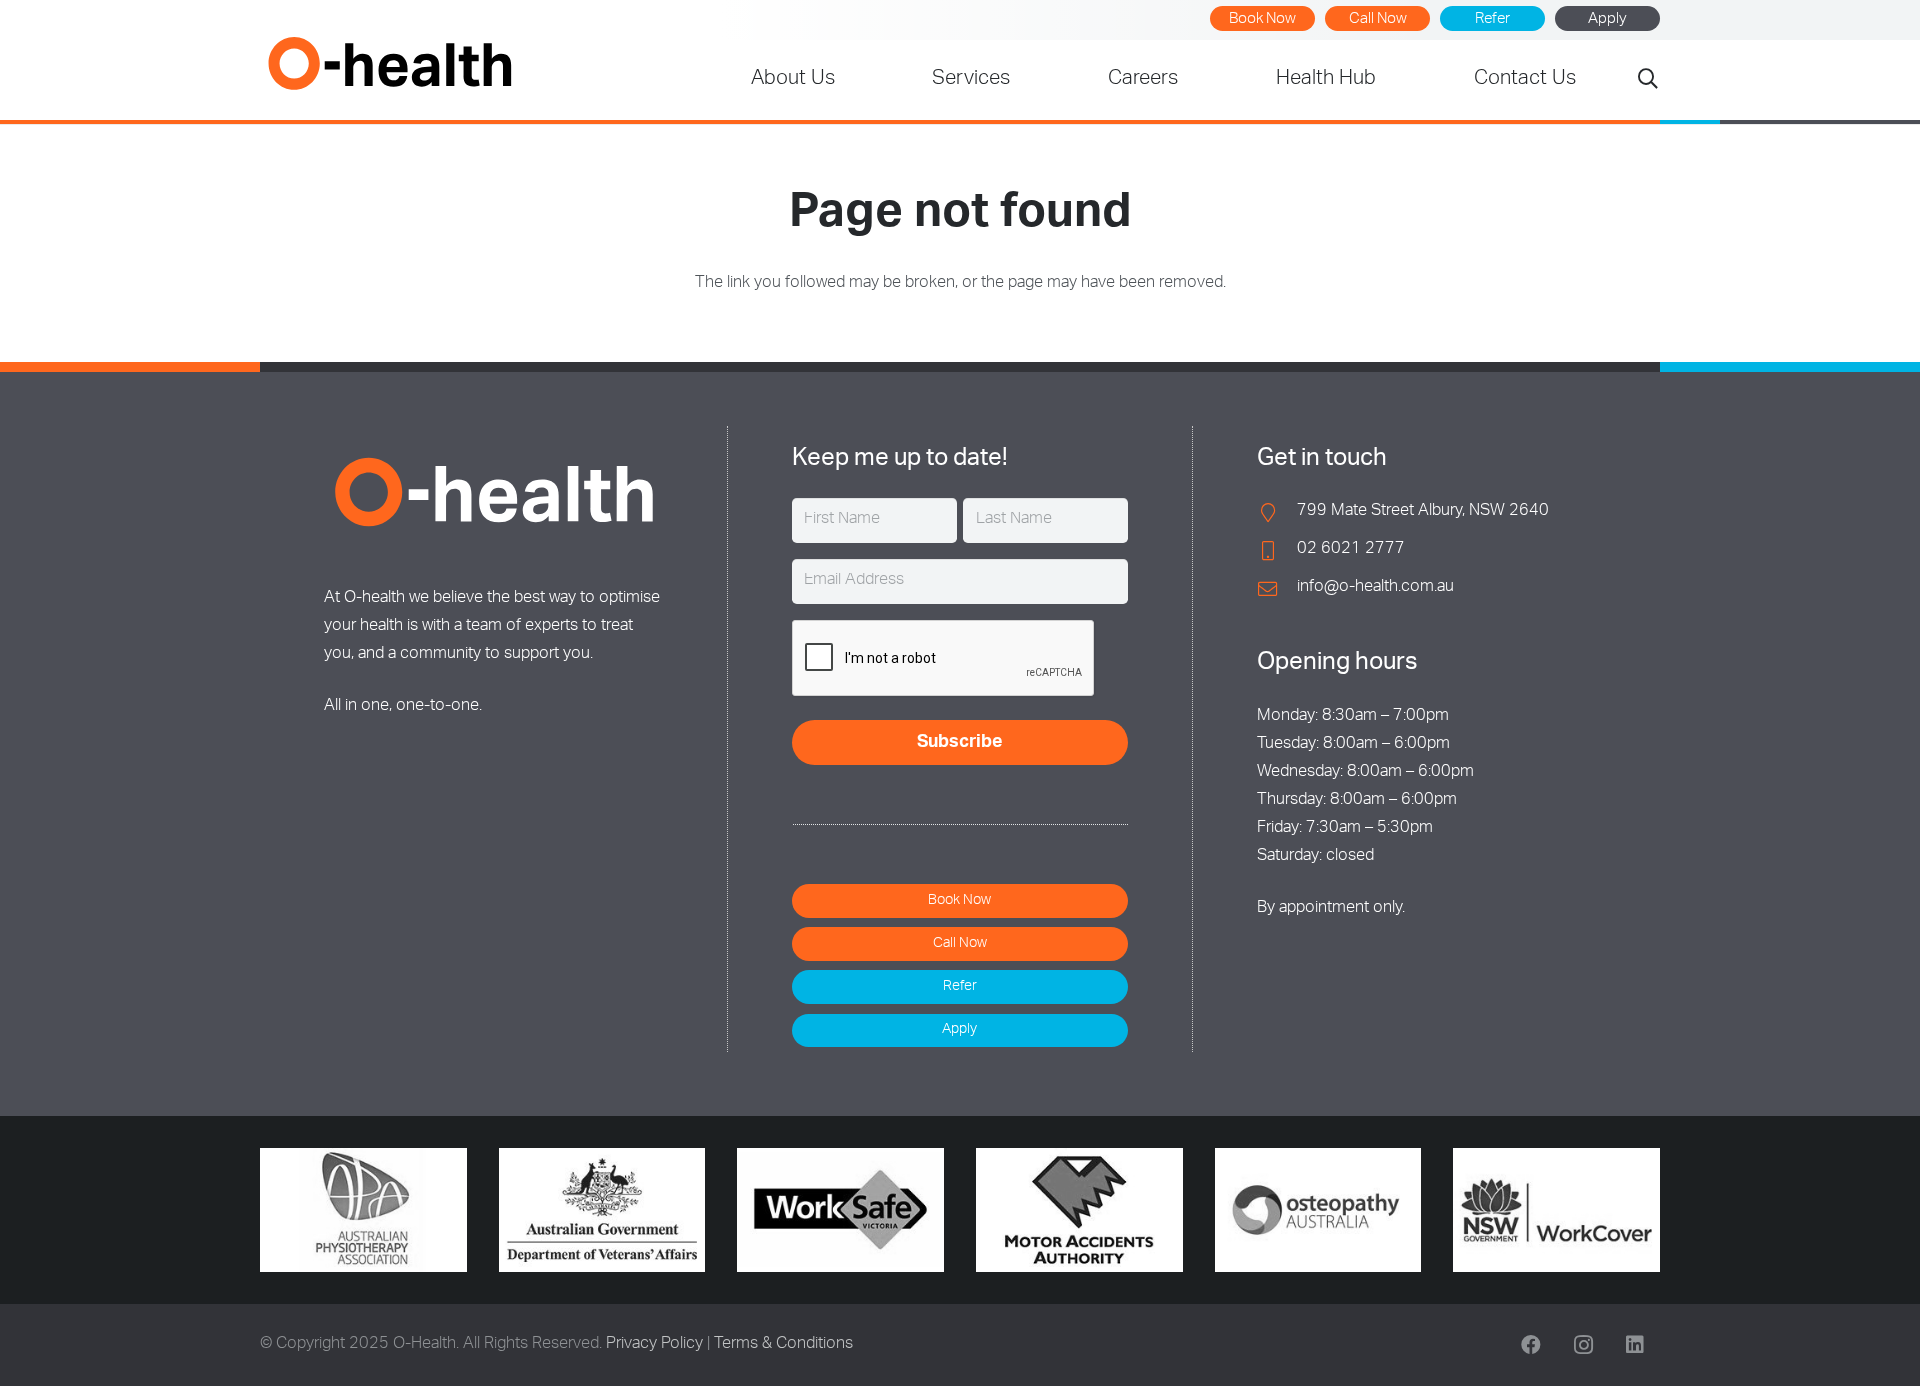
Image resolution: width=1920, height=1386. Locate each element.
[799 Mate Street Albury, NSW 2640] (1277, 512)
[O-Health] (389, 63)
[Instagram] (1583, 1345)
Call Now (1378, 19)
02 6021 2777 (1351, 550)
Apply (1607, 19)
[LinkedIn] (1635, 1345)
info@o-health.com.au (1375, 588)
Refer (1492, 19)
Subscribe (960, 743)
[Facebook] (1531, 1345)
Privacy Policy (654, 1345)
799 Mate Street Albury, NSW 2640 (1423, 512)
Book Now (1262, 19)
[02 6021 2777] (1277, 550)
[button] (1648, 80)
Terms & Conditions (783, 1345)
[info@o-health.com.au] (1277, 588)
